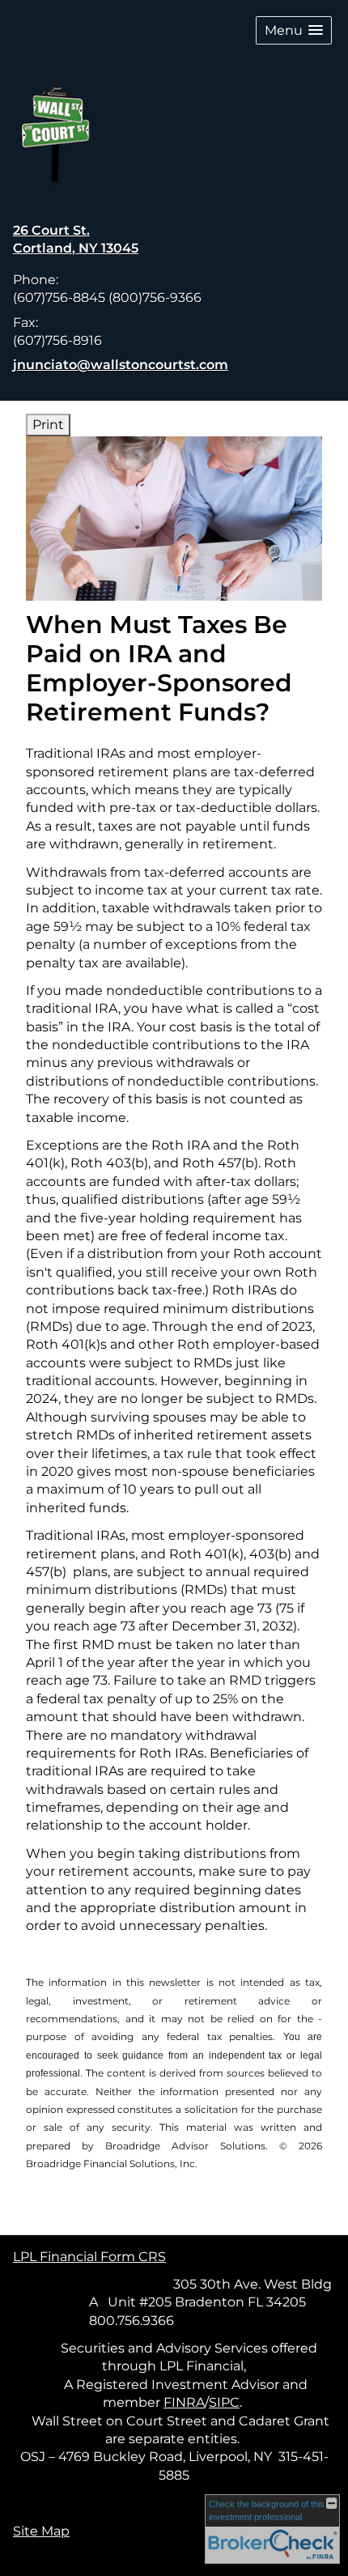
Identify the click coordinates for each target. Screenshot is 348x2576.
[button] (294, 30)
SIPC (224, 2402)
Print (48, 425)
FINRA (184, 2402)
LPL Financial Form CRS (89, 2257)
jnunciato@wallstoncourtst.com (121, 365)
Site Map (41, 2531)
